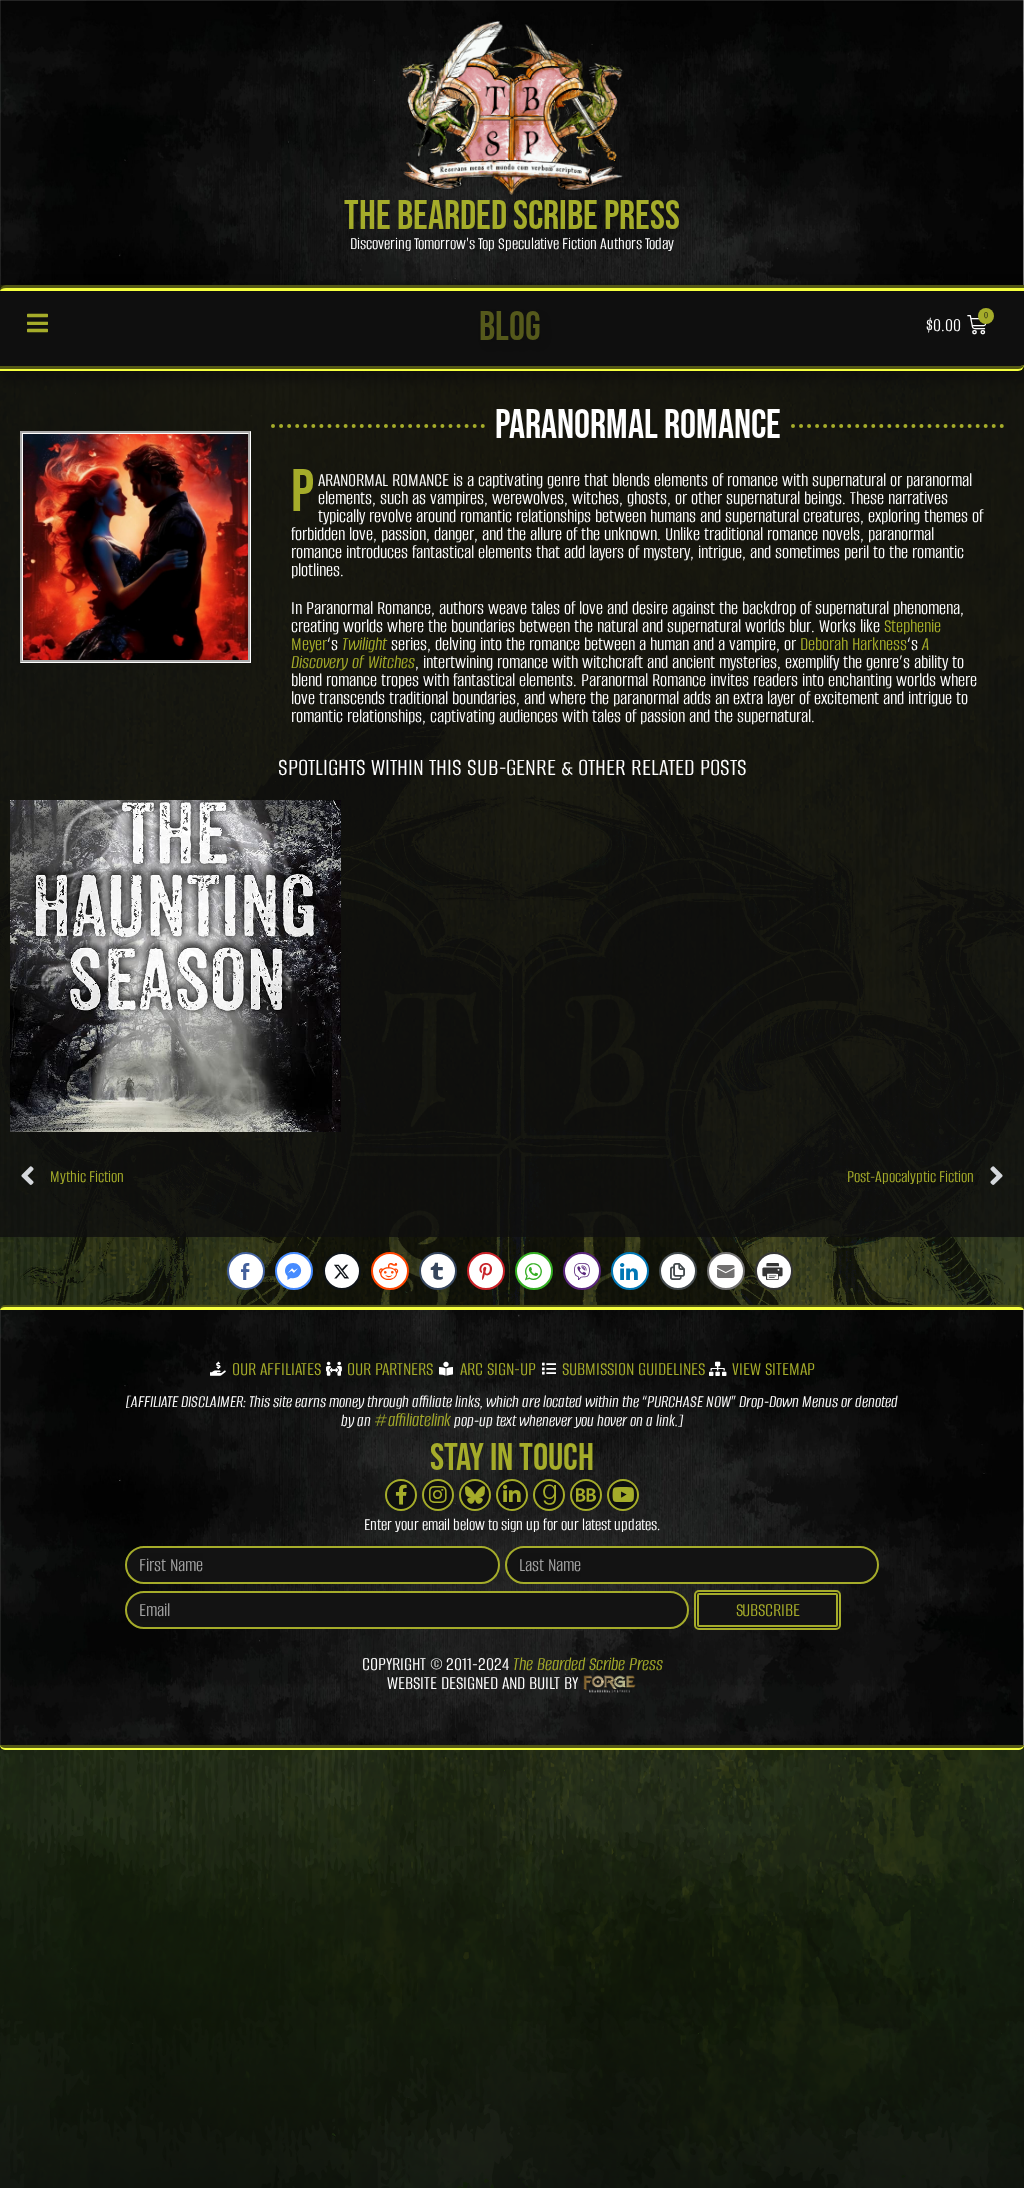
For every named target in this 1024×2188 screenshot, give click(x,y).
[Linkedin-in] (512, 1495)
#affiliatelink (412, 1420)
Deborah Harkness (853, 644)
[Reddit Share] (390, 1271)
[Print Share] (774, 1271)
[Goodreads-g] (549, 1495)
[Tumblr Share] (438, 1271)
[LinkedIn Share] (630, 1271)
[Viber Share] (582, 1271)
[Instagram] (438, 1495)
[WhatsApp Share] (534, 1271)
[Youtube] (623, 1495)
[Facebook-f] (401, 1495)
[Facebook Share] (246, 1271)
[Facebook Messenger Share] (294, 1271)
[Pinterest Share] (486, 1271)
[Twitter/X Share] (342, 1271)
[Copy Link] (678, 1271)
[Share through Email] (726, 1271)
